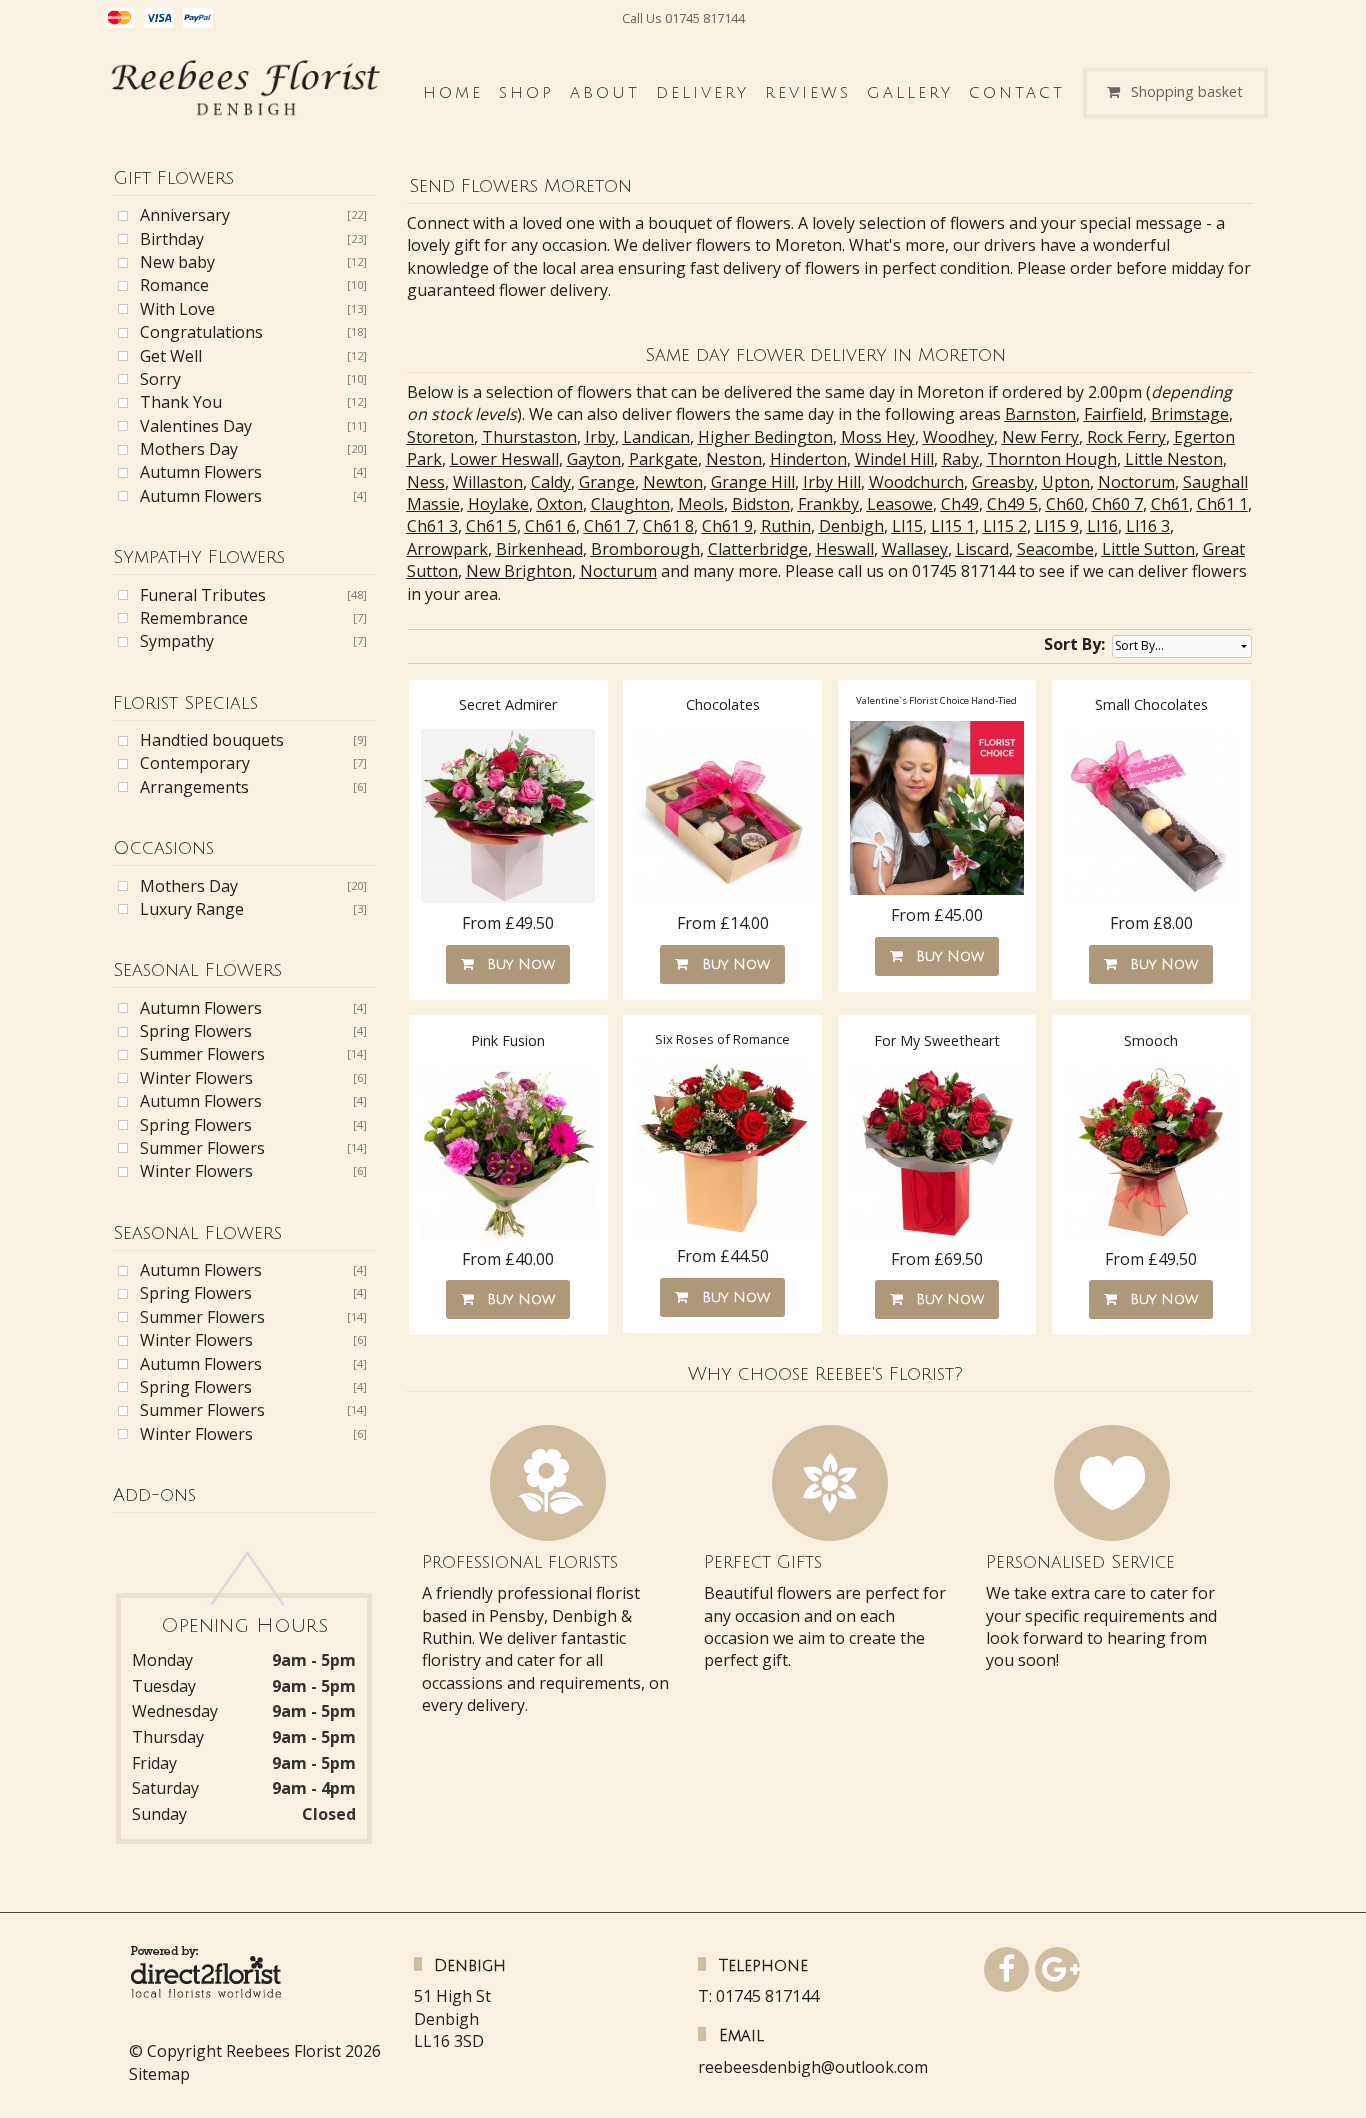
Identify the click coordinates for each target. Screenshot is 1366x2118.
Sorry (160, 379)
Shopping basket (1187, 92)
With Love (177, 309)
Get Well (171, 356)
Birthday (172, 239)
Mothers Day (189, 449)
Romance (174, 285)
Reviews (808, 93)
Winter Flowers (196, 1078)
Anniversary (185, 215)
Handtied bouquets (212, 740)
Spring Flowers (196, 1031)
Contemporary (195, 763)
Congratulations (201, 332)
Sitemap (159, 2074)
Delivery (702, 93)
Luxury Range (192, 909)
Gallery (910, 93)
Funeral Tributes (203, 595)
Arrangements (194, 787)
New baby (177, 262)
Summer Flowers (202, 1054)
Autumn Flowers (201, 472)
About (605, 93)
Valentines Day (196, 426)
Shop (526, 93)
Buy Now (516, 964)
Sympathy (177, 641)
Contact (1017, 93)
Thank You (181, 402)
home (453, 93)
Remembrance (194, 618)
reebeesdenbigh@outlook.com (813, 2067)
